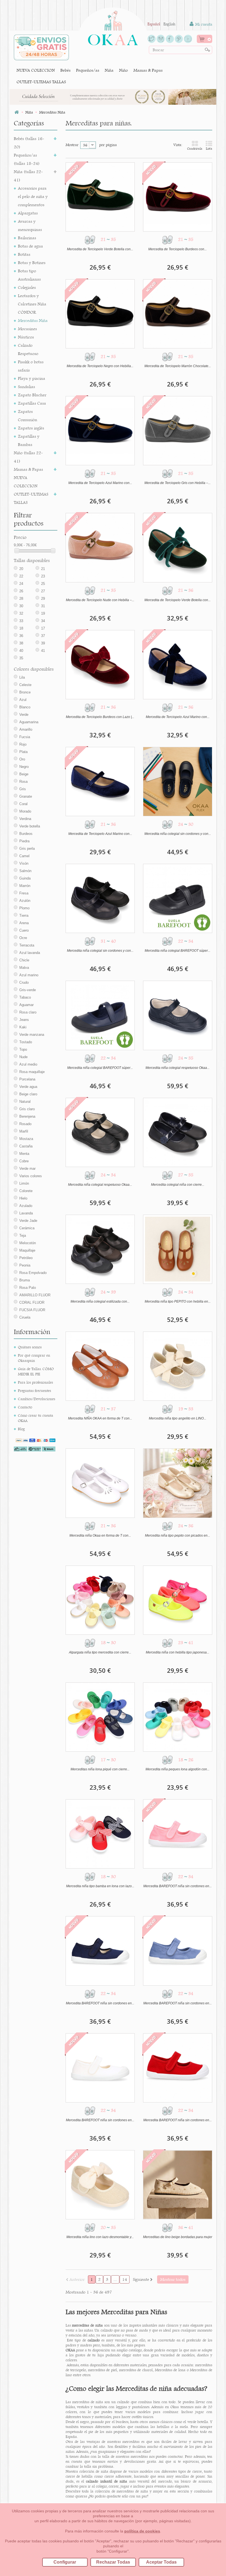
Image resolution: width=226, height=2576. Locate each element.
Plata (23, 752)
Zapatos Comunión (28, 416)
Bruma (25, 1280)
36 (21, 636)
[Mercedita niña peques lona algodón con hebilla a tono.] (178, 1717)
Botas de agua (30, 246)
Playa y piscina (32, 378)
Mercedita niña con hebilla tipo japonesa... (177, 1652)
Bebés (65, 70)
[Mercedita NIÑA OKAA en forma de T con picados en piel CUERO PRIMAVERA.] (100, 1366)
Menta (24, 1154)
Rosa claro (28, 1012)
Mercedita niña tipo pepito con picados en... (177, 1536)
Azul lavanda (30, 953)
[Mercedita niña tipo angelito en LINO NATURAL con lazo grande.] (178, 1366)
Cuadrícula (195, 149)
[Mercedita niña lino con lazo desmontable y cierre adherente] (100, 2185)
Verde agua (28, 1087)
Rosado (25, 1124)
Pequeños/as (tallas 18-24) (27, 159)
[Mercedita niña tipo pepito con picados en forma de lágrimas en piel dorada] (178, 1483)
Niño (123, 70)
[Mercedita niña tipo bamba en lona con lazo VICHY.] (100, 1834)
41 (43, 651)
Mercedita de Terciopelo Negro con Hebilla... (100, 366)
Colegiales (27, 287)
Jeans (24, 1020)
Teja (23, 1235)
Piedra (24, 841)
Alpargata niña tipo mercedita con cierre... (100, 1652)
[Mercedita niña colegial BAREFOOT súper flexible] (178, 898)
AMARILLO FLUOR (35, 1295)
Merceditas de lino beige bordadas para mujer (178, 2237)
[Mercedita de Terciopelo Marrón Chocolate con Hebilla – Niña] (178, 314)
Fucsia (25, 737)
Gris (23, 789)
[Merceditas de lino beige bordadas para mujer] (178, 2185)
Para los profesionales (35, 1382)
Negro (24, 767)
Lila (22, 677)
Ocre (23, 938)
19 (43, 613)
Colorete (26, 1191)
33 (21, 621)
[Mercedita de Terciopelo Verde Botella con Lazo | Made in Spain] (178, 548)
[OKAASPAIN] (113, 26)
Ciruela (25, 1317)
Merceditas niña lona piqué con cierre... (100, 1769)
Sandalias (26, 387)
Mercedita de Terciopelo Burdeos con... (177, 249)
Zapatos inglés (31, 428)
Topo (23, 1049)
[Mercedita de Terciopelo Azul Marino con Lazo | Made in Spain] (178, 665)
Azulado (26, 1206)
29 (43, 599)
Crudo (24, 982)
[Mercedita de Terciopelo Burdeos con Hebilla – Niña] (178, 197)
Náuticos (26, 337)
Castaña (26, 1146)
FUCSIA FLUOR (32, 1310)
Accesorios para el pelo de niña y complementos (33, 196)
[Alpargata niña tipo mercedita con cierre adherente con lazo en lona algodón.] (100, 1600)
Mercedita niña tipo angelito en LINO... (177, 1418)
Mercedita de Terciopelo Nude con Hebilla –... (100, 600)
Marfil (24, 1131)
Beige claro (28, 1094)
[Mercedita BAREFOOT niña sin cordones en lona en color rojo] (178, 2068)
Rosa (23, 782)
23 (43, 576)
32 (21, 613)
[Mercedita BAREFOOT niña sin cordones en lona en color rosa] (178, 1834)
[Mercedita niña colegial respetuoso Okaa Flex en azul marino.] (178, 1015)
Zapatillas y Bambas (29, 440)
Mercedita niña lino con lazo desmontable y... (100, 2237)
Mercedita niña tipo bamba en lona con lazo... (100, 1886)
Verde (24, 715)
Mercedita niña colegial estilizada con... (100, 1302)
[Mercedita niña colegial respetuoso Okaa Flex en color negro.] (100, 1132)
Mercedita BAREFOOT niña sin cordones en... (177, 1886)
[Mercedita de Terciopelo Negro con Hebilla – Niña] (100, 314)
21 (43, 569)
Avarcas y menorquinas (30, 225)
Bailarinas (27, 238)
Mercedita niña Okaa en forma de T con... (100, 1536)
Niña (109, 70)
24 (21, 584)
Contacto (25, 1407)
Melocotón (28, 1243)
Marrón (25, 886)
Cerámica (27, 1228)
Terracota (27, 945)
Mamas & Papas (148, 70)
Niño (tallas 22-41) (28, 457)
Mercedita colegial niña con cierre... (178, 1185)
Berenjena (27, 1116)
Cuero (24, 930)
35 (21, 658)
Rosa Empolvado (33, 1273)
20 (21, 569)
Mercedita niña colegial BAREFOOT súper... (177, 951)
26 (21, 591)
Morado (25, 811)
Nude (23, 1057)
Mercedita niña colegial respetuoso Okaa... (177, 1068)
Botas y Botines (32, 263)
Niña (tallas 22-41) (28, 176)
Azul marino (29, 975)
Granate (26, 796)
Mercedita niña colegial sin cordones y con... (178, 834)
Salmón (25, 871)
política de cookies (142, 2531)
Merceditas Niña (33, 320)
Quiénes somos (30, 1347)
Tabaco (25, 997)
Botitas (24, 254)
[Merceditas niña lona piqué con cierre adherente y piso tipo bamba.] (100, 1717)
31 (43, 606)
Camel (24, 856)
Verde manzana (32, 1035)
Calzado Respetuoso (28, 349)
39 (43, 643)
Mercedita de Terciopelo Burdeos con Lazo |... (100, 717)
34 (43, 621)
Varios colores (31, 1176)
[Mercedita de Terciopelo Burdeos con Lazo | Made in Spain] (100, 665)
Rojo (23, 744)
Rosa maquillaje (32, 1072)
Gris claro (27, 1109)
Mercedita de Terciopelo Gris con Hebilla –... (177, 483)
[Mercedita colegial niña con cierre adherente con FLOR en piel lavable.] (178, 1132)
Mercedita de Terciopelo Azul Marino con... (100, 483)
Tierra (24, 915)
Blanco (25, 707)
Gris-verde (28, 990)
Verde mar (27, 1169)
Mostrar (72, 145)
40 (21, 651)
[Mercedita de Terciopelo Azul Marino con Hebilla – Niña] (100, 431)
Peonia (25, 1265)
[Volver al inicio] (17, 112)
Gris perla (27, 849)
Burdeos (26, 834)
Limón (24, 1183)
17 (43, 628)
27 (43, 591)
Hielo (23, 1198)
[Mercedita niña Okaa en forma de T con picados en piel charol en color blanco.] (100, 1483)
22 (21, 576)
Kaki (23, 1027)
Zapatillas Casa (32, 403)
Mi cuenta (203, 24)
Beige (24, 774)
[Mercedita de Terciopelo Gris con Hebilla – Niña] (178, 431)
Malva (24, 968)
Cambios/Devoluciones (37, 1399)
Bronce (25, 692)
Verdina (25, 819)
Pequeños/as (88, 70)
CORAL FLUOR (32, 1302)
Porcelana (27, 1079)
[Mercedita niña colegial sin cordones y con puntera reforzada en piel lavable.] (178, 782)
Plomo (24, 908)
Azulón (25, 901)
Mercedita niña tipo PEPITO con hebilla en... (178, 1302)
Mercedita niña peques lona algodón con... (177, 1769)
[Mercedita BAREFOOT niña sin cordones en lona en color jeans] (178, 1951)
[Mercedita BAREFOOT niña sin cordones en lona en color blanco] (100, 2068)
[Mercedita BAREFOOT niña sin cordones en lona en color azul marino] (100, 1951)
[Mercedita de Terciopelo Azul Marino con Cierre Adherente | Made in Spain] (100, 782)
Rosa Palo (28, 1288)
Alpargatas (28, 213)
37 (43, 636)
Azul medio (28, 1064)
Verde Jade (28, 1221)
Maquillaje (27, 1250)
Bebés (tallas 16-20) (29, 143)
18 (21, 628)
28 (21, 599)
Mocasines (27, 329)
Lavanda (26, 1213)
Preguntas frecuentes (34, 1391)
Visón (24, 863)
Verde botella (30, 826)
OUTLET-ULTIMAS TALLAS (41, 82)
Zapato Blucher (32, 395)
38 (21, 643)
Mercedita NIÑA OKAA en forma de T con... (100, 1418)
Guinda (25, 878)
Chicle (24, 960)
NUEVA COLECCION (36, 70)
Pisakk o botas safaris (31, 366)
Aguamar (26, 1005)
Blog (21, 1429)
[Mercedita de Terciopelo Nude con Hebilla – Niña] (100, 548)
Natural (25, 1102)
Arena (24, 923)
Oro (22, 759)
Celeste (25, 685)
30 (21, 606)
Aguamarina (29, 722)
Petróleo (26, 1258)
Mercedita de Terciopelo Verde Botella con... (100, 249)
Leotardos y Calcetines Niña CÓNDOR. (32, 304)
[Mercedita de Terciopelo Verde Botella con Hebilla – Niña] (100, 197)
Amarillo (26, 729)
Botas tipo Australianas (29, 275)
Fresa (24, 893)
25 (43, 584)
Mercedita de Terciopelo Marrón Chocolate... (178, 366)
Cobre (24, 1161)
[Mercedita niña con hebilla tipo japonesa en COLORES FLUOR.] (178, 1600)
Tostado (26, 1042)
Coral (23, 804)
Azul (23, 700)
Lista (209, 149)
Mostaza (26, 1139)
